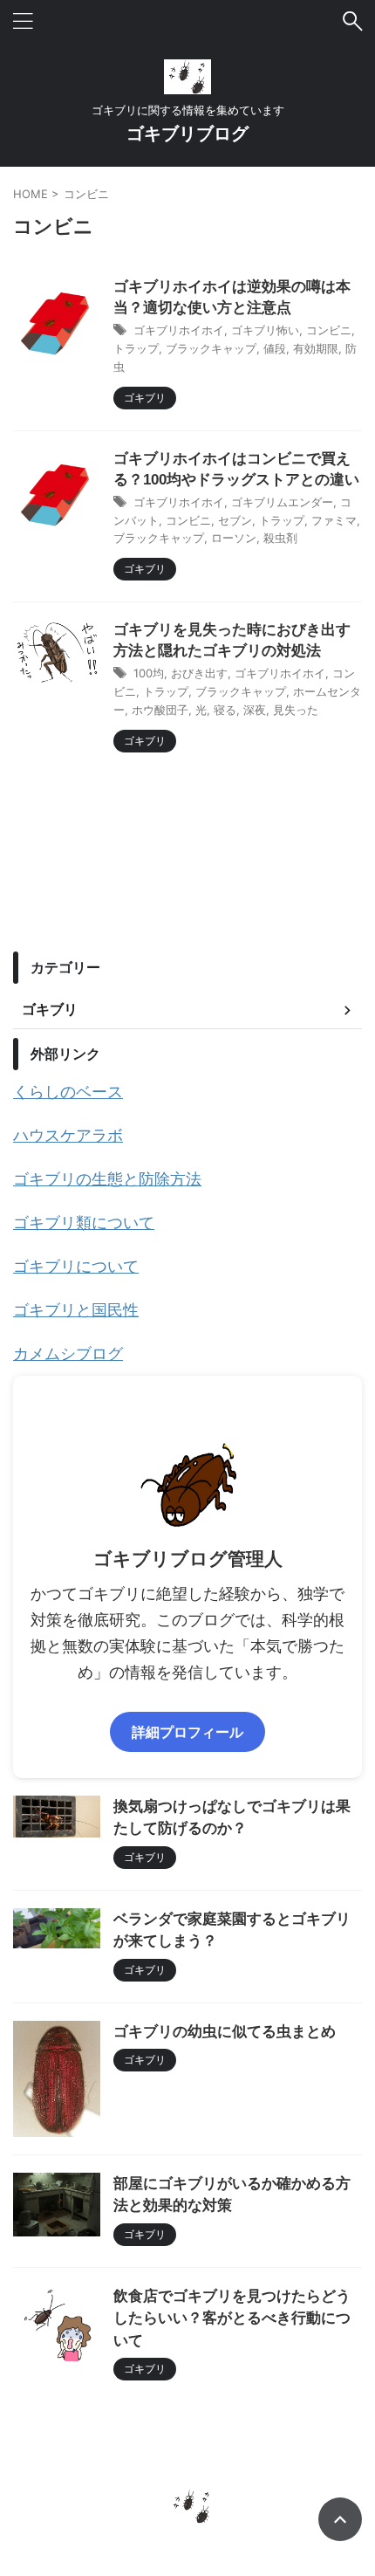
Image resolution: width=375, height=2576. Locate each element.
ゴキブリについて (76, 1266)
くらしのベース (68, 1092)
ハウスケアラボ (68, 1135)
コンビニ (329, 330)
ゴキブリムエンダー (282, 502)
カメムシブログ (68, 1353)
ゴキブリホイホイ (179, 330)
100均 (149, 673)
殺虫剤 (280, 538)
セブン (235, 520)
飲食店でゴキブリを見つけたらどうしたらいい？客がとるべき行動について (232, 2318)
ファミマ (334, 520)
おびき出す (199, 673)
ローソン (234, 538)
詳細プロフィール (187, 1732)
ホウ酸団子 (160, 710)
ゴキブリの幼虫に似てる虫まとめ (225, 2032)
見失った (296, 710)
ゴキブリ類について (84, 1223)
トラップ (136, 348)
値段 (275, 348)
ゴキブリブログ (187, 134)
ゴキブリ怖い (265, 330)
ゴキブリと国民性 (76, 1310)
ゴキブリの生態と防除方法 (107, 1179)
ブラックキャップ (211, 348)
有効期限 (316, 348)
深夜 (255, 710)
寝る (225, 710)
